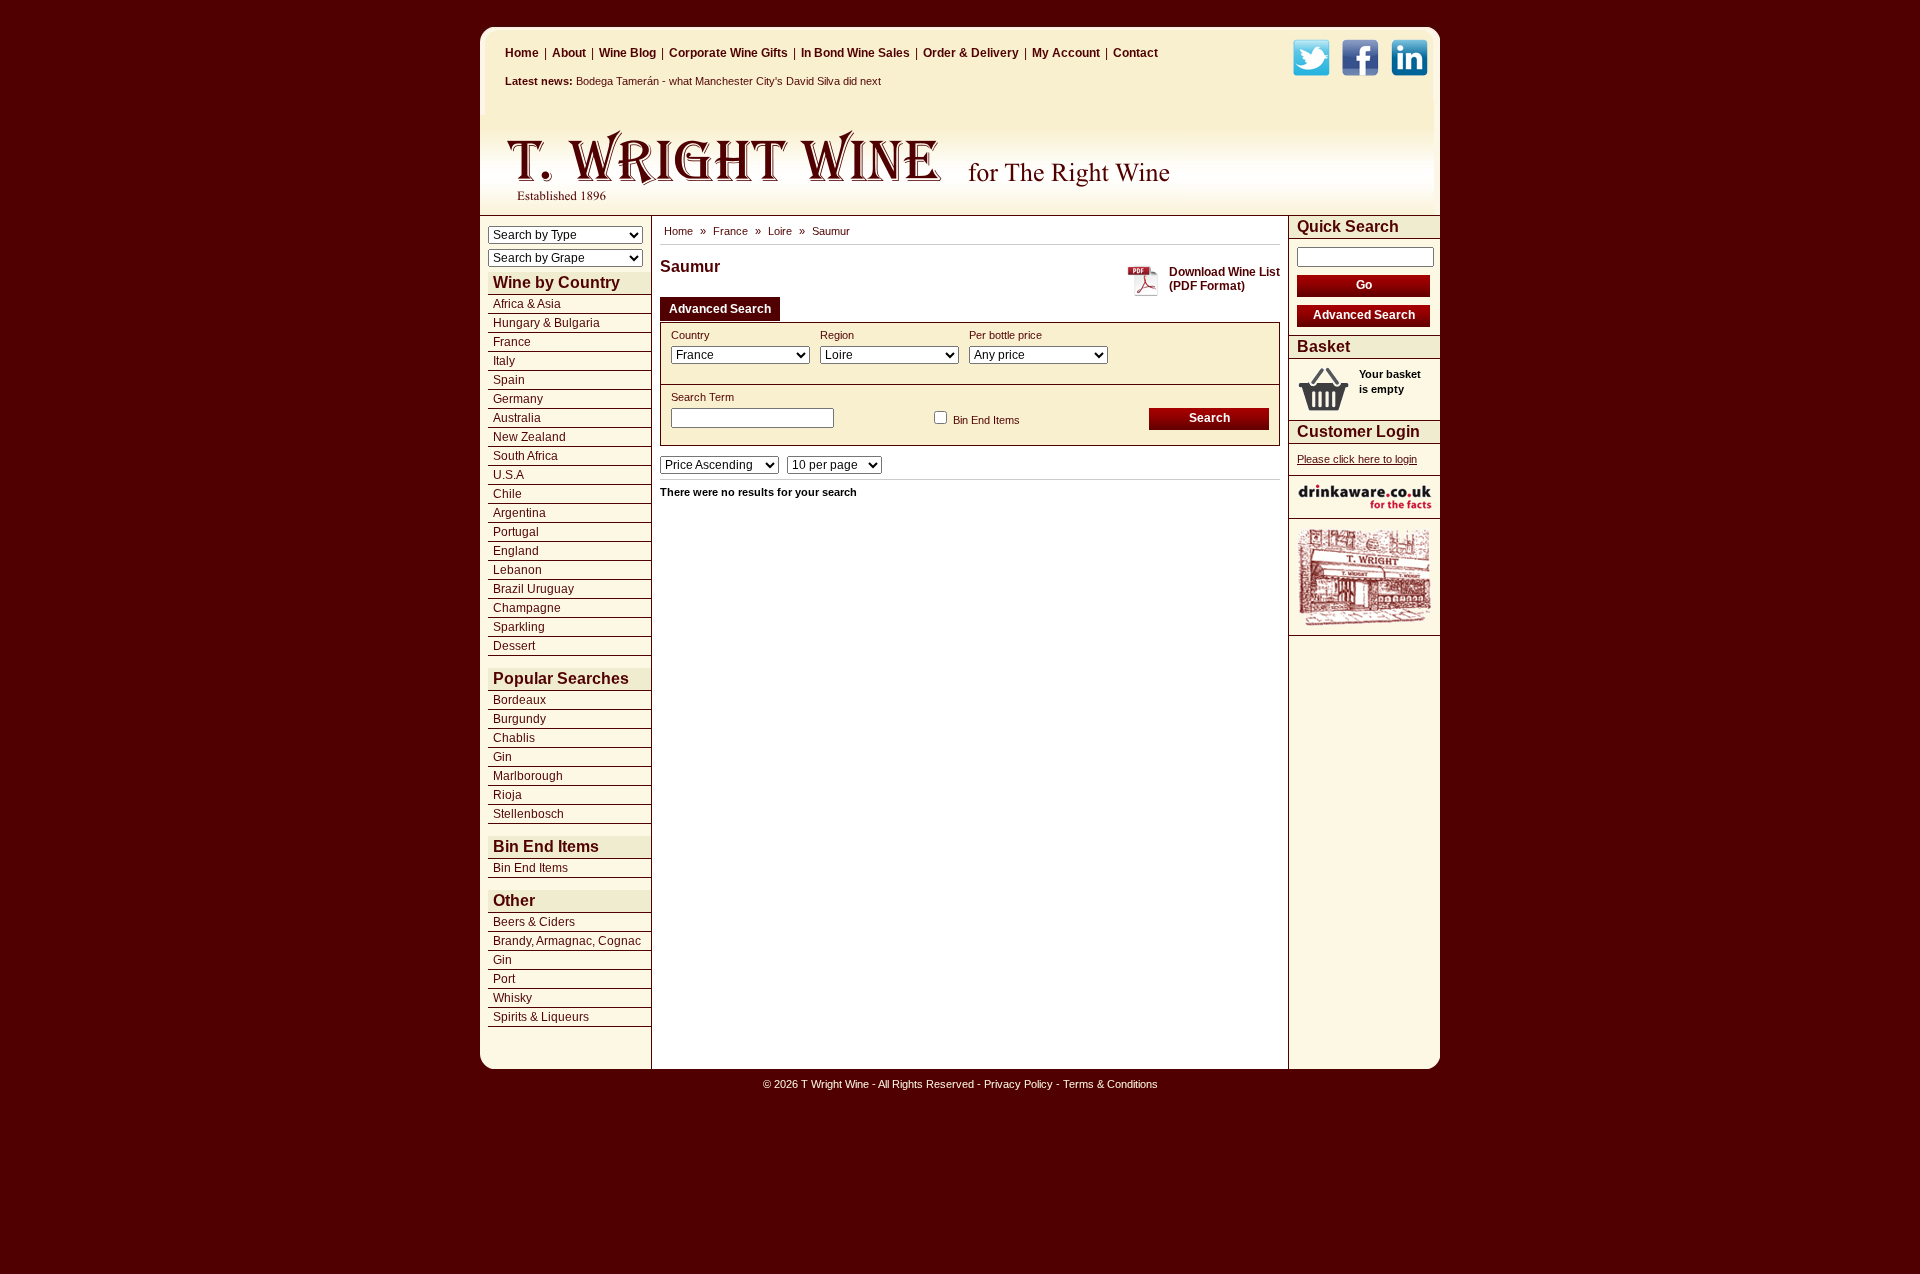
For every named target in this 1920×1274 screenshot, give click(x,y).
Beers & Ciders (534, 922)
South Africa (525, 456)
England (516, 551)
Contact (1135, 53)
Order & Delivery (971, 53)
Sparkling (519, 627)
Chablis (514, 738)
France (512, 342)
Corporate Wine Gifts (728, 53)
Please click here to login (1357, 459)
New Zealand (529, 437)
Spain (509, 380)
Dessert (514, 646)
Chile (507, 494)
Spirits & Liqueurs (541, 1017)
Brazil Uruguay (533, 589)
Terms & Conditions (1110, 1084)
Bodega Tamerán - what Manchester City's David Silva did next (728, 81)
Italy (504, 361)
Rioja (507, 795)
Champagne (527, 608)
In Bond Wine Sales (855, 53)
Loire (780, 231)
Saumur (831, 231)
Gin (502, 757)
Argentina (519, 513)
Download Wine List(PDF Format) (1224, 279)
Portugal (516, 532)
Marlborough (528, 776)
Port (504, 979)
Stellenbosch (528, 814)
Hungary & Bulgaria (546, 323)
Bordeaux (519, 700)
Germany (518, 399)
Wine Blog (627, 53)
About (569, 53)
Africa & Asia (527, 304)
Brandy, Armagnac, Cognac (567, 941)
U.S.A (508, 475)
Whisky (512, 998)
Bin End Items (530, 868)
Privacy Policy (1018, 1084)
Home (522, 53)
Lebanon (517, 570)
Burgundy (519, 719)
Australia (517, 418)
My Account (1066, 53)
